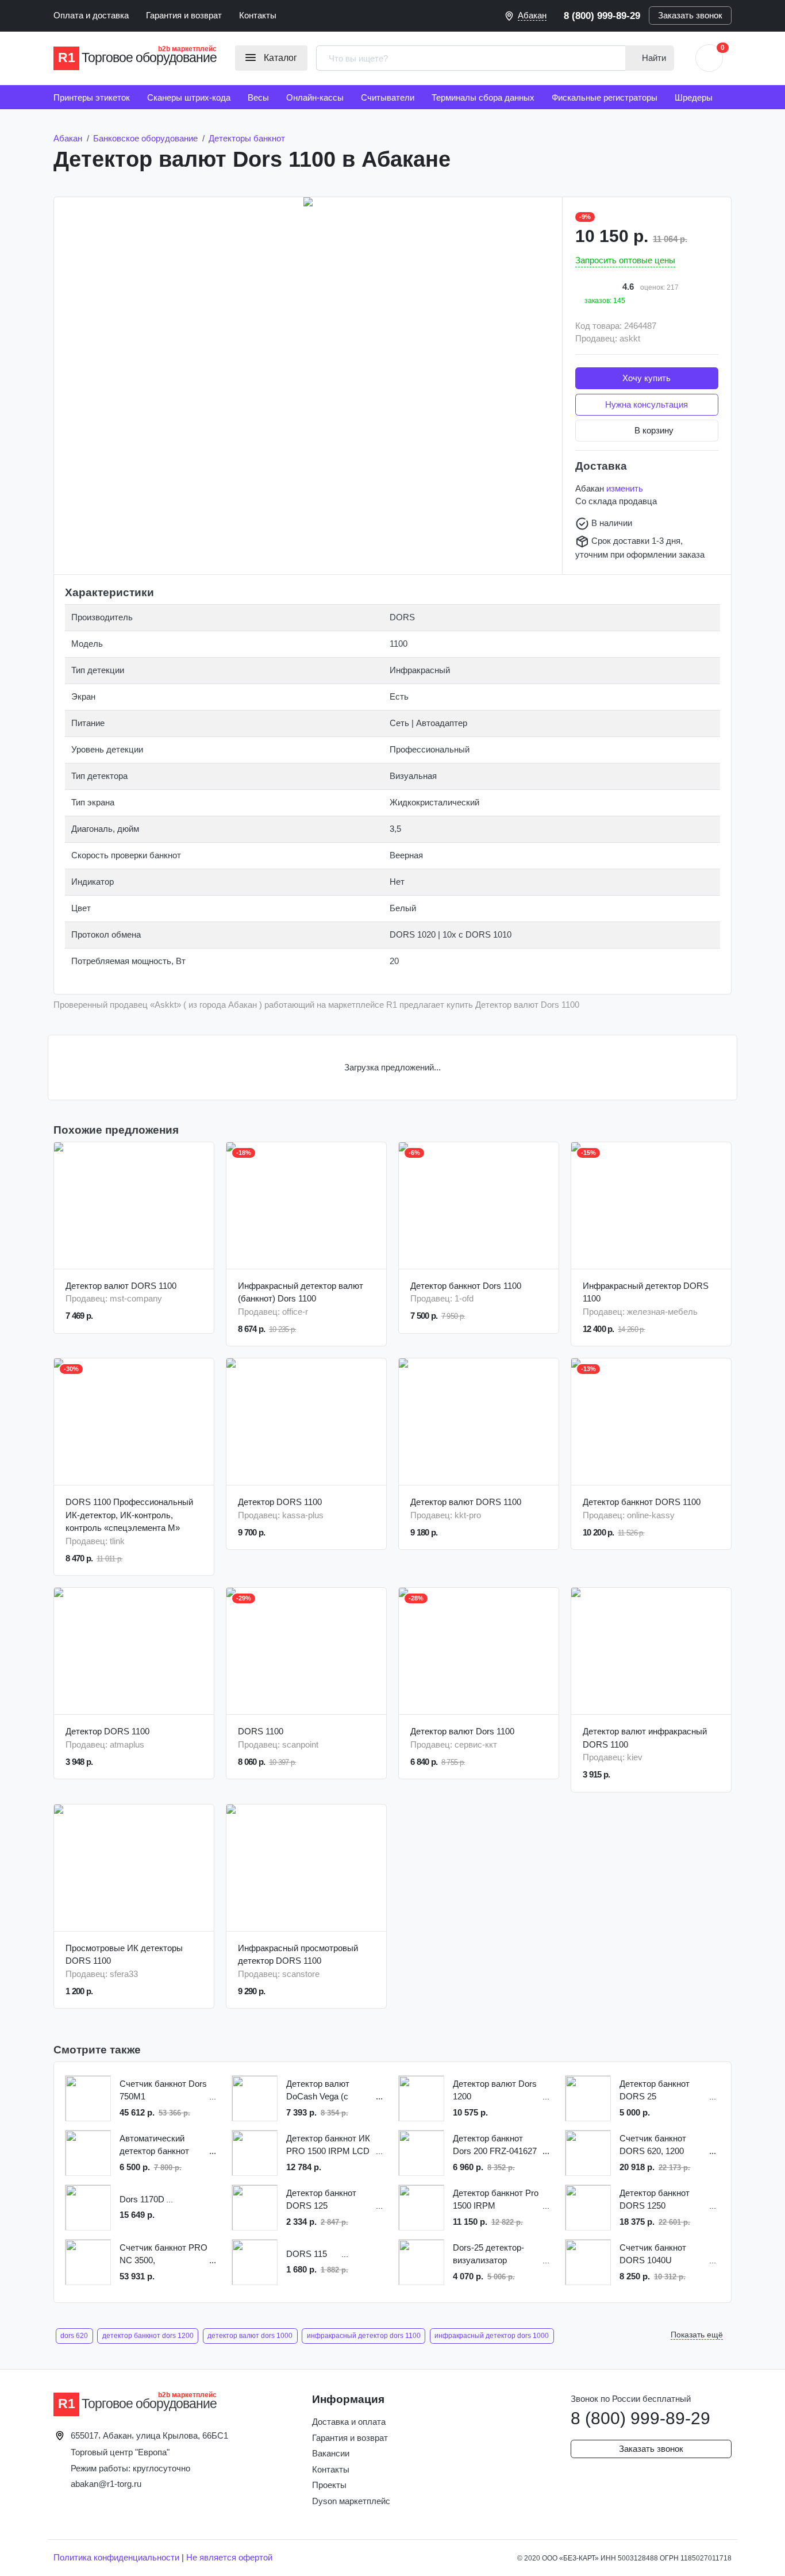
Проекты (329, 2485)
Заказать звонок (690, 15)
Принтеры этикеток (92, 97)
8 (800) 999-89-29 (602, 16)
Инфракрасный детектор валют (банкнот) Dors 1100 (301, 1292)
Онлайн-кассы (315, 97)
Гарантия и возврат (184, 15)
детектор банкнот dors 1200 (148, 2336)
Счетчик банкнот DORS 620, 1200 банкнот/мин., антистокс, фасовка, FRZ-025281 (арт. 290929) (660, 2146)
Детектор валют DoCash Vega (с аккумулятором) (318, 2091)
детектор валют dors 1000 (250, 2336)
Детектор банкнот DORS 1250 (655, 2199)
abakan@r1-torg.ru (106, 2484)
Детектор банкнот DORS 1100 (642, 1502)
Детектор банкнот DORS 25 (655, 2090)
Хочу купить (647, 378)
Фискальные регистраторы (605, 97)
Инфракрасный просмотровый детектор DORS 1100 (298, 1955)
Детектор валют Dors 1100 (462, 1731)
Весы (258, 97)
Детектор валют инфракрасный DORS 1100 (645, 1738)
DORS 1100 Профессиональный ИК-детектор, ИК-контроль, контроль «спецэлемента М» (129, 1515)
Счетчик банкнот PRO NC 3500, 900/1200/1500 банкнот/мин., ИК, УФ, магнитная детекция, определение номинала (163, 2255)
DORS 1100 (261, 1731)
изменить (625, 488)
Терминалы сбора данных (483, 97)
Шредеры (694, 97)
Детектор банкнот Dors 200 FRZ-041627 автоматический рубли (495, 2146)
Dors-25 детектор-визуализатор (488, 2254)
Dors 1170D (142, 2199)
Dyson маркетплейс (351, 2501)
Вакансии (331, 2453)
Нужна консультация (647, 404)
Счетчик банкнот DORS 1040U (653, 2254)
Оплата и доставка (91, 15)
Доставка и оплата (349, 2422)
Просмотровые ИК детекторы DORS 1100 (124, 1955)
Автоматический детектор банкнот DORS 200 (154, 2146)
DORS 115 (307, 2254)
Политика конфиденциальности (116, 2557)
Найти (653, 58)
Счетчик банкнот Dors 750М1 (163, 2090)
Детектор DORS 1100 (280, 1502)
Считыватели (388, 97)
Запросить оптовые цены (625, 260)
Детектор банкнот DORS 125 (321, 2199)
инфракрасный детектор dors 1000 (492, 2336)
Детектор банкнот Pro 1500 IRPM (496, 2199)
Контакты (258, 15)
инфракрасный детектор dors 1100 (364, 2336)
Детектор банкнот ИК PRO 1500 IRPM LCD (328, 2145)
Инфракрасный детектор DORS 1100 (646, 1292)
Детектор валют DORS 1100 (121, 1286)
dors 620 (74, 2336)
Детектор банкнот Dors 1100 (466, 1286)
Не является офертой (229, 2557)
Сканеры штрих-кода (189, 97)
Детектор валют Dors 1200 (495, 2090)
